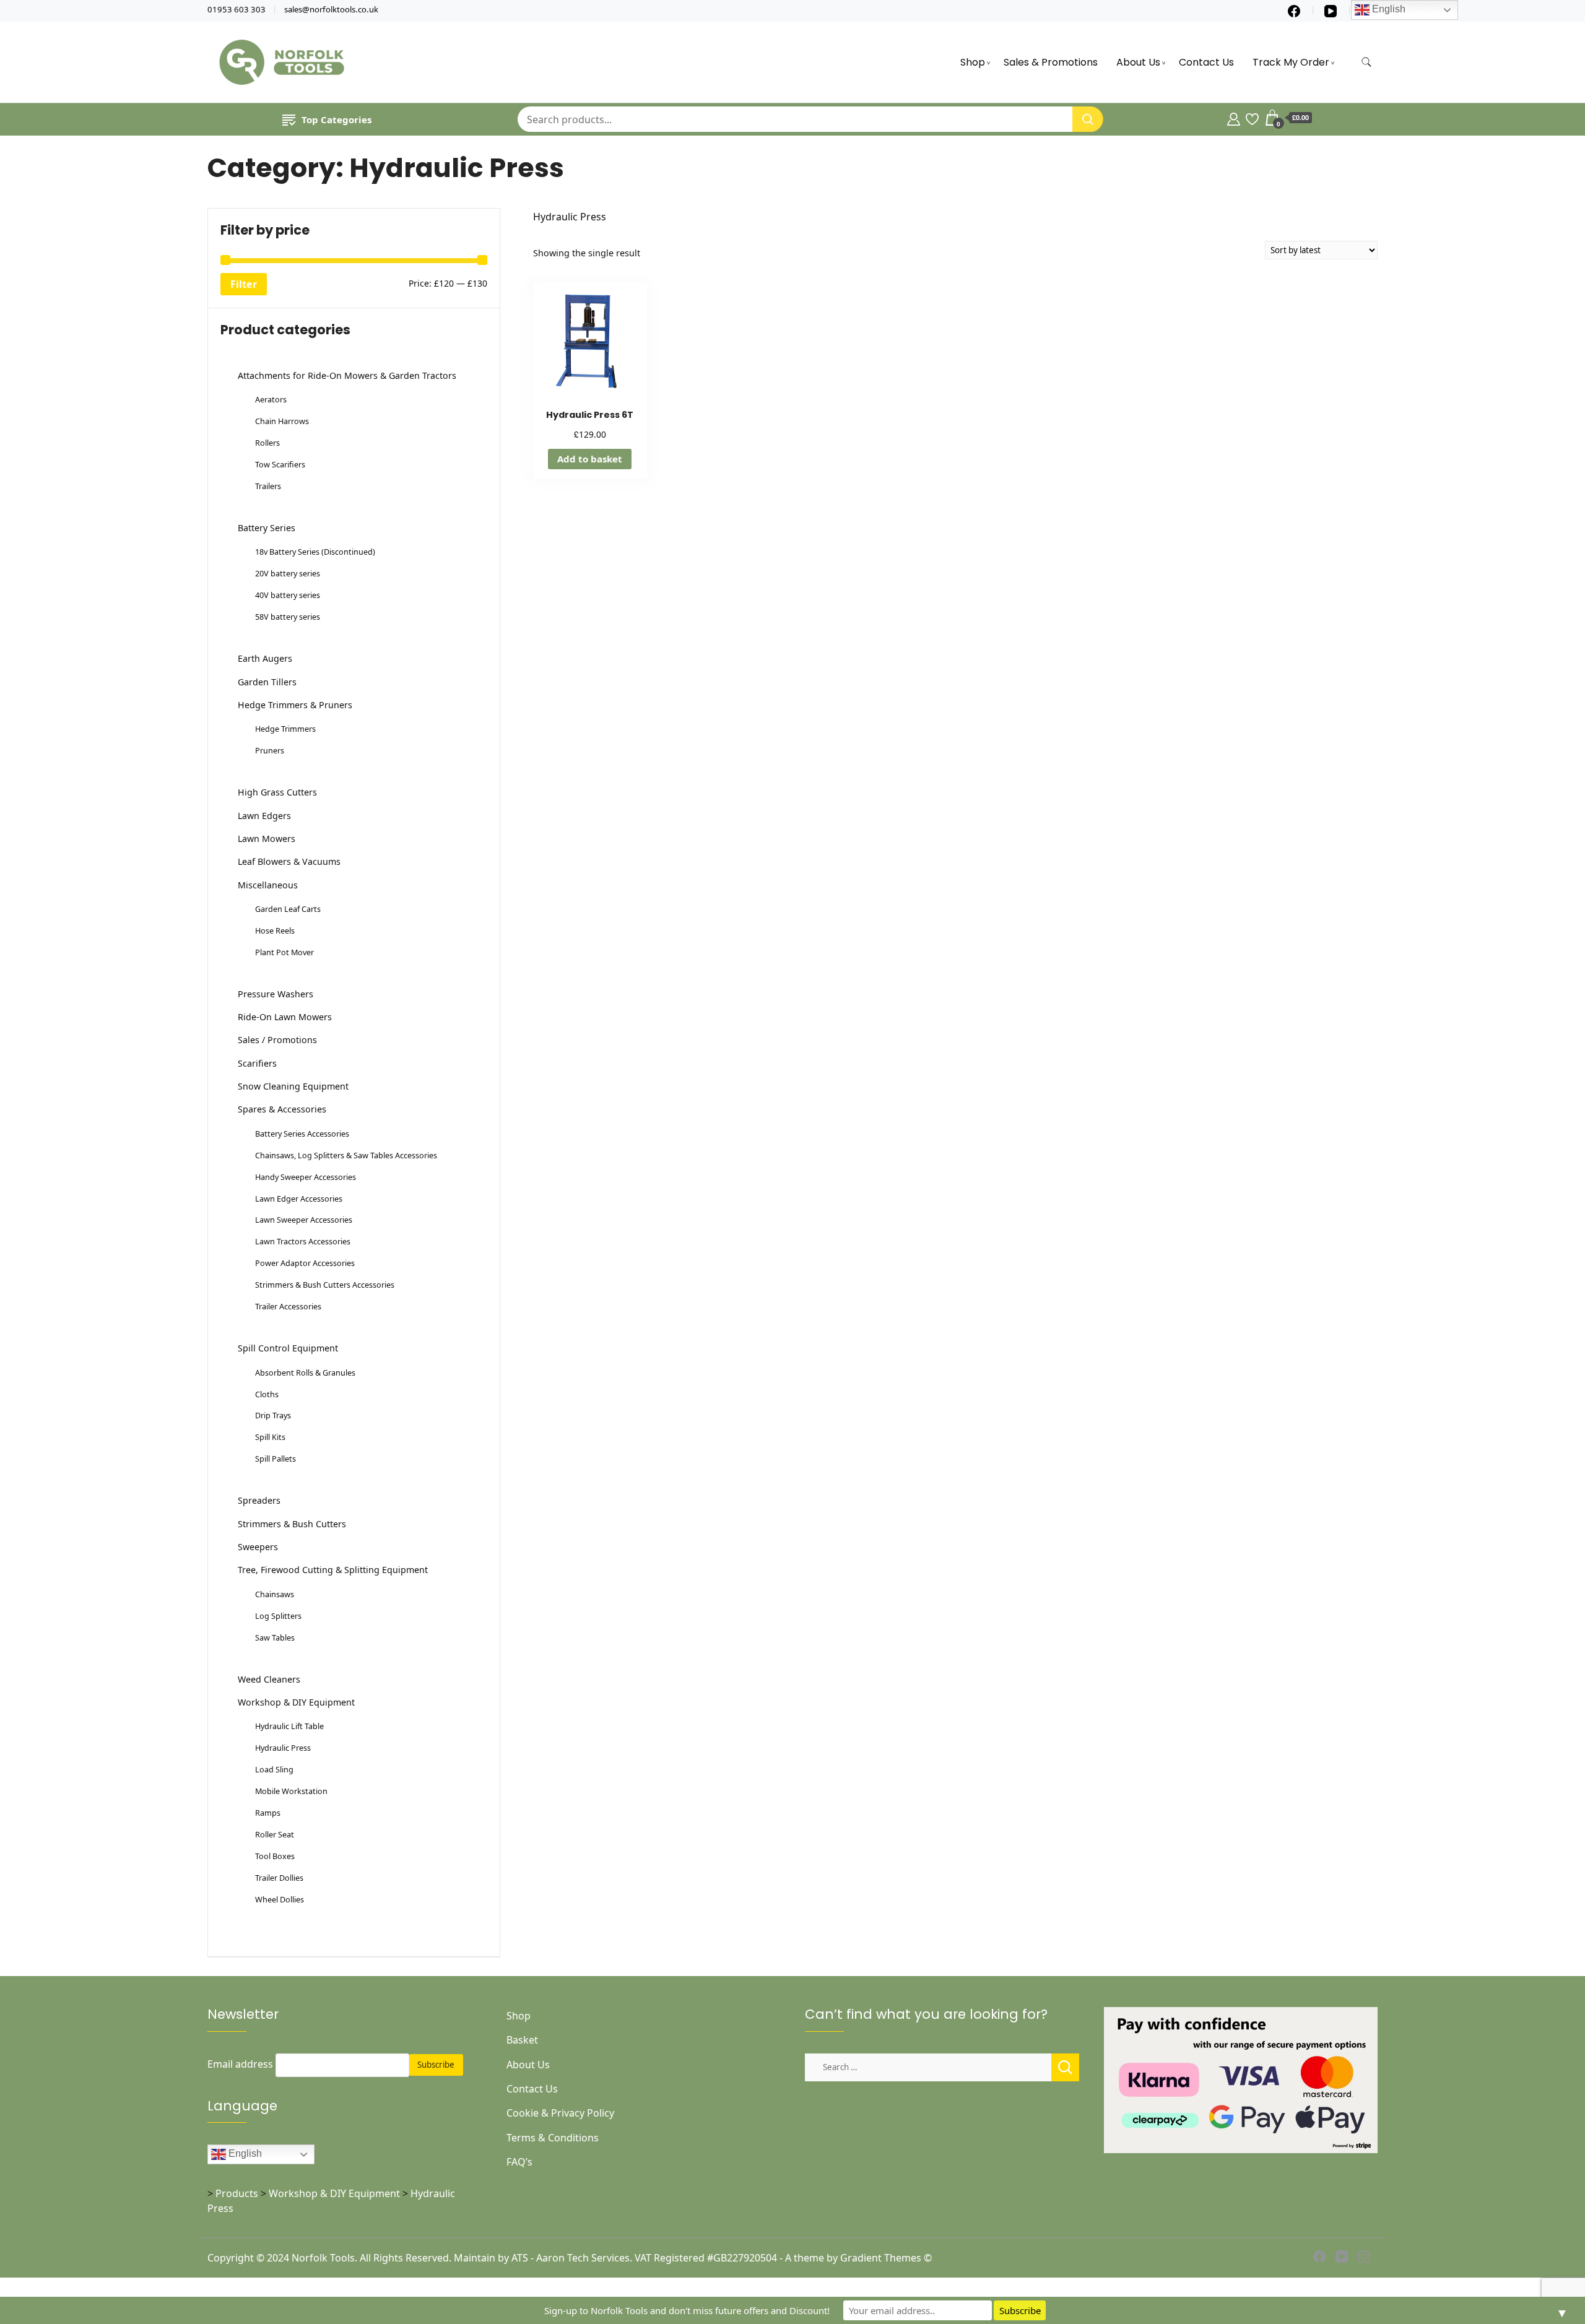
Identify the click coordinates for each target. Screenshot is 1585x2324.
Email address (240, 2064)
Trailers (268, 486)
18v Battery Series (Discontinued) (315, 552)
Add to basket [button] (590, 459)
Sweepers (258, 1547)
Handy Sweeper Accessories (306, 1177)
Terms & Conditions (553, 2138)
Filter (244, 284)
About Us (1138, 62)
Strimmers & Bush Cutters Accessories (325, 1285)
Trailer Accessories (288, 1306)
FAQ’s (519, 2162)
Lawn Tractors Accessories (303, 1241)
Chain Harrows (282, 421)
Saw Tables (275, 1637)
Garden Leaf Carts (288, 909)
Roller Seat (275, 1834)
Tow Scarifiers (280, 464)
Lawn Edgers (264, 816)
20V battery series (288, 573)
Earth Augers (265, 658)
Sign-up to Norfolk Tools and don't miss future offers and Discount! (687, 2310)
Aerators (271, 399)
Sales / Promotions (277, 1040)
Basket (522, 2040)
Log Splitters (278, 1616)
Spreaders (259, 1500)
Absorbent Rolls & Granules (305, 1372)
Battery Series (267, 528)
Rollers (267, 443)
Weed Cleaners (269, 1679)
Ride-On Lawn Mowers (285, 1017)
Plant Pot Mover (284, 952)
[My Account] (1234, 118)
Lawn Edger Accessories (299, 1199)
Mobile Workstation (291, 1791)
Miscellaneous (268, 885)
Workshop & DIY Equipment (296, 1702)
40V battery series (288, 595)
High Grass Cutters (277, 792)
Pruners (270, 750)
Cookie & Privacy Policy (560, 2113)
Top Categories (337, 119)
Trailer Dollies (279, 1878)
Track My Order (1291, 62)
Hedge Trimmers (285, 729)
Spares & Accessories (282, 1109)
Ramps (268, 1813)
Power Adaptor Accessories (305, 1263)
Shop (973, 62)
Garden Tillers (267, 682)
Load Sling (274, 1769)
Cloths (267, 1394)
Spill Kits (270, 1437)
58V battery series (288, 617)
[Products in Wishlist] (1252, 118)
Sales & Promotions (1051, 62)
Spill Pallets (276, 1459)
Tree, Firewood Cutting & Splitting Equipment (333, 1570)
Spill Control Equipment (288, 1348)
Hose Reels (275, 930)
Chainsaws (275, 1594)
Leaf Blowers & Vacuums (289, 861)
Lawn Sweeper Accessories (304, 1220)
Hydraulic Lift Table (289, 1726)
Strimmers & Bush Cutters (292, 1524)
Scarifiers (257, 1063)
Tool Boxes (275, 1856)
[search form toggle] (1366, 62)
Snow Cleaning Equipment (293, 1086)
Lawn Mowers (267, 839)
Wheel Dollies (280, 1899)
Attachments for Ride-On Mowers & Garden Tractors (347, 375)
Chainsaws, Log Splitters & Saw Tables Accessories (346, 1155)
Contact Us (1206, 62)
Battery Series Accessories (302, 1134)
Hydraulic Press (283, 1748)
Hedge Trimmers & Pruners (295, 705)
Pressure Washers (276, 994)
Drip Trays (273, 1415)
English (244, 2154)
